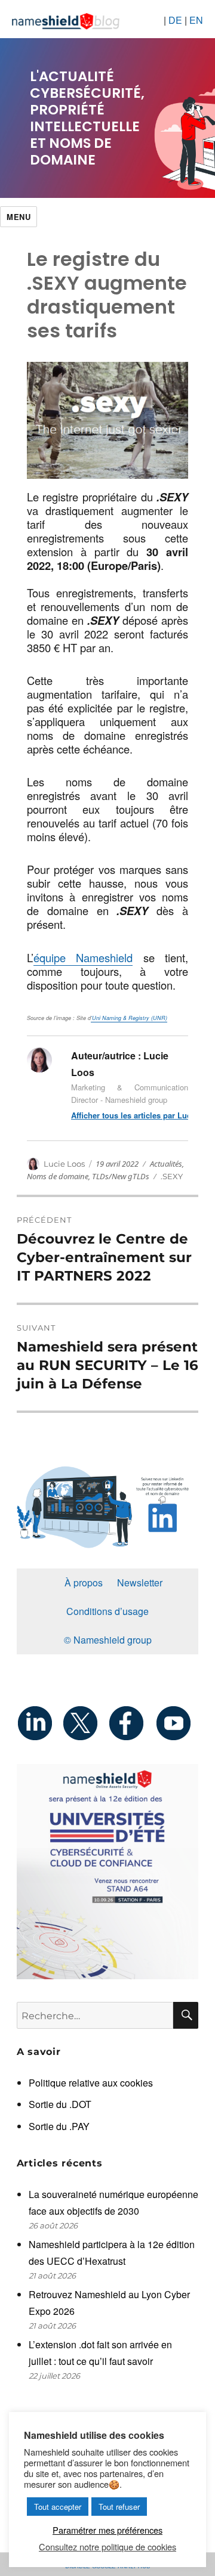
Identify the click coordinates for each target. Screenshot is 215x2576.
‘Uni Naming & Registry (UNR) (129, 1018)
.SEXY (172, 1176)
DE (175, 20)
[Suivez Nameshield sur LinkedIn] (39, 1723)
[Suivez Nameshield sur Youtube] (176, 1723)
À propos (84, 1583)
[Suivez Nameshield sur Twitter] (85, 1723)
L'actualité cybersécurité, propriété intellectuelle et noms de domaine (87, 118)
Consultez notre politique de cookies (107, 2547)
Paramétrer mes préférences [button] (107, 2530)
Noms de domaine (58, 1176)
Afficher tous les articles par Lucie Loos (130, 1115)
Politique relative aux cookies (91, 2083)
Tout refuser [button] (119, 2507)
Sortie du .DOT (60, 2104)
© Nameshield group (108, 1640)
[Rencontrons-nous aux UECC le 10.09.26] (108, 1872)
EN (196, 20)
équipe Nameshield (83, 957)
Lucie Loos (64, 1164)
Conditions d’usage (107, 1611)
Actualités (166, 1164)
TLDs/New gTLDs (121, 1176)
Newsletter (140, 1583)
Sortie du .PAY (59, 2126)
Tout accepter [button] (58, 2507)
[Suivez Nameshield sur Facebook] (130, 1723)
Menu (19, 217)
